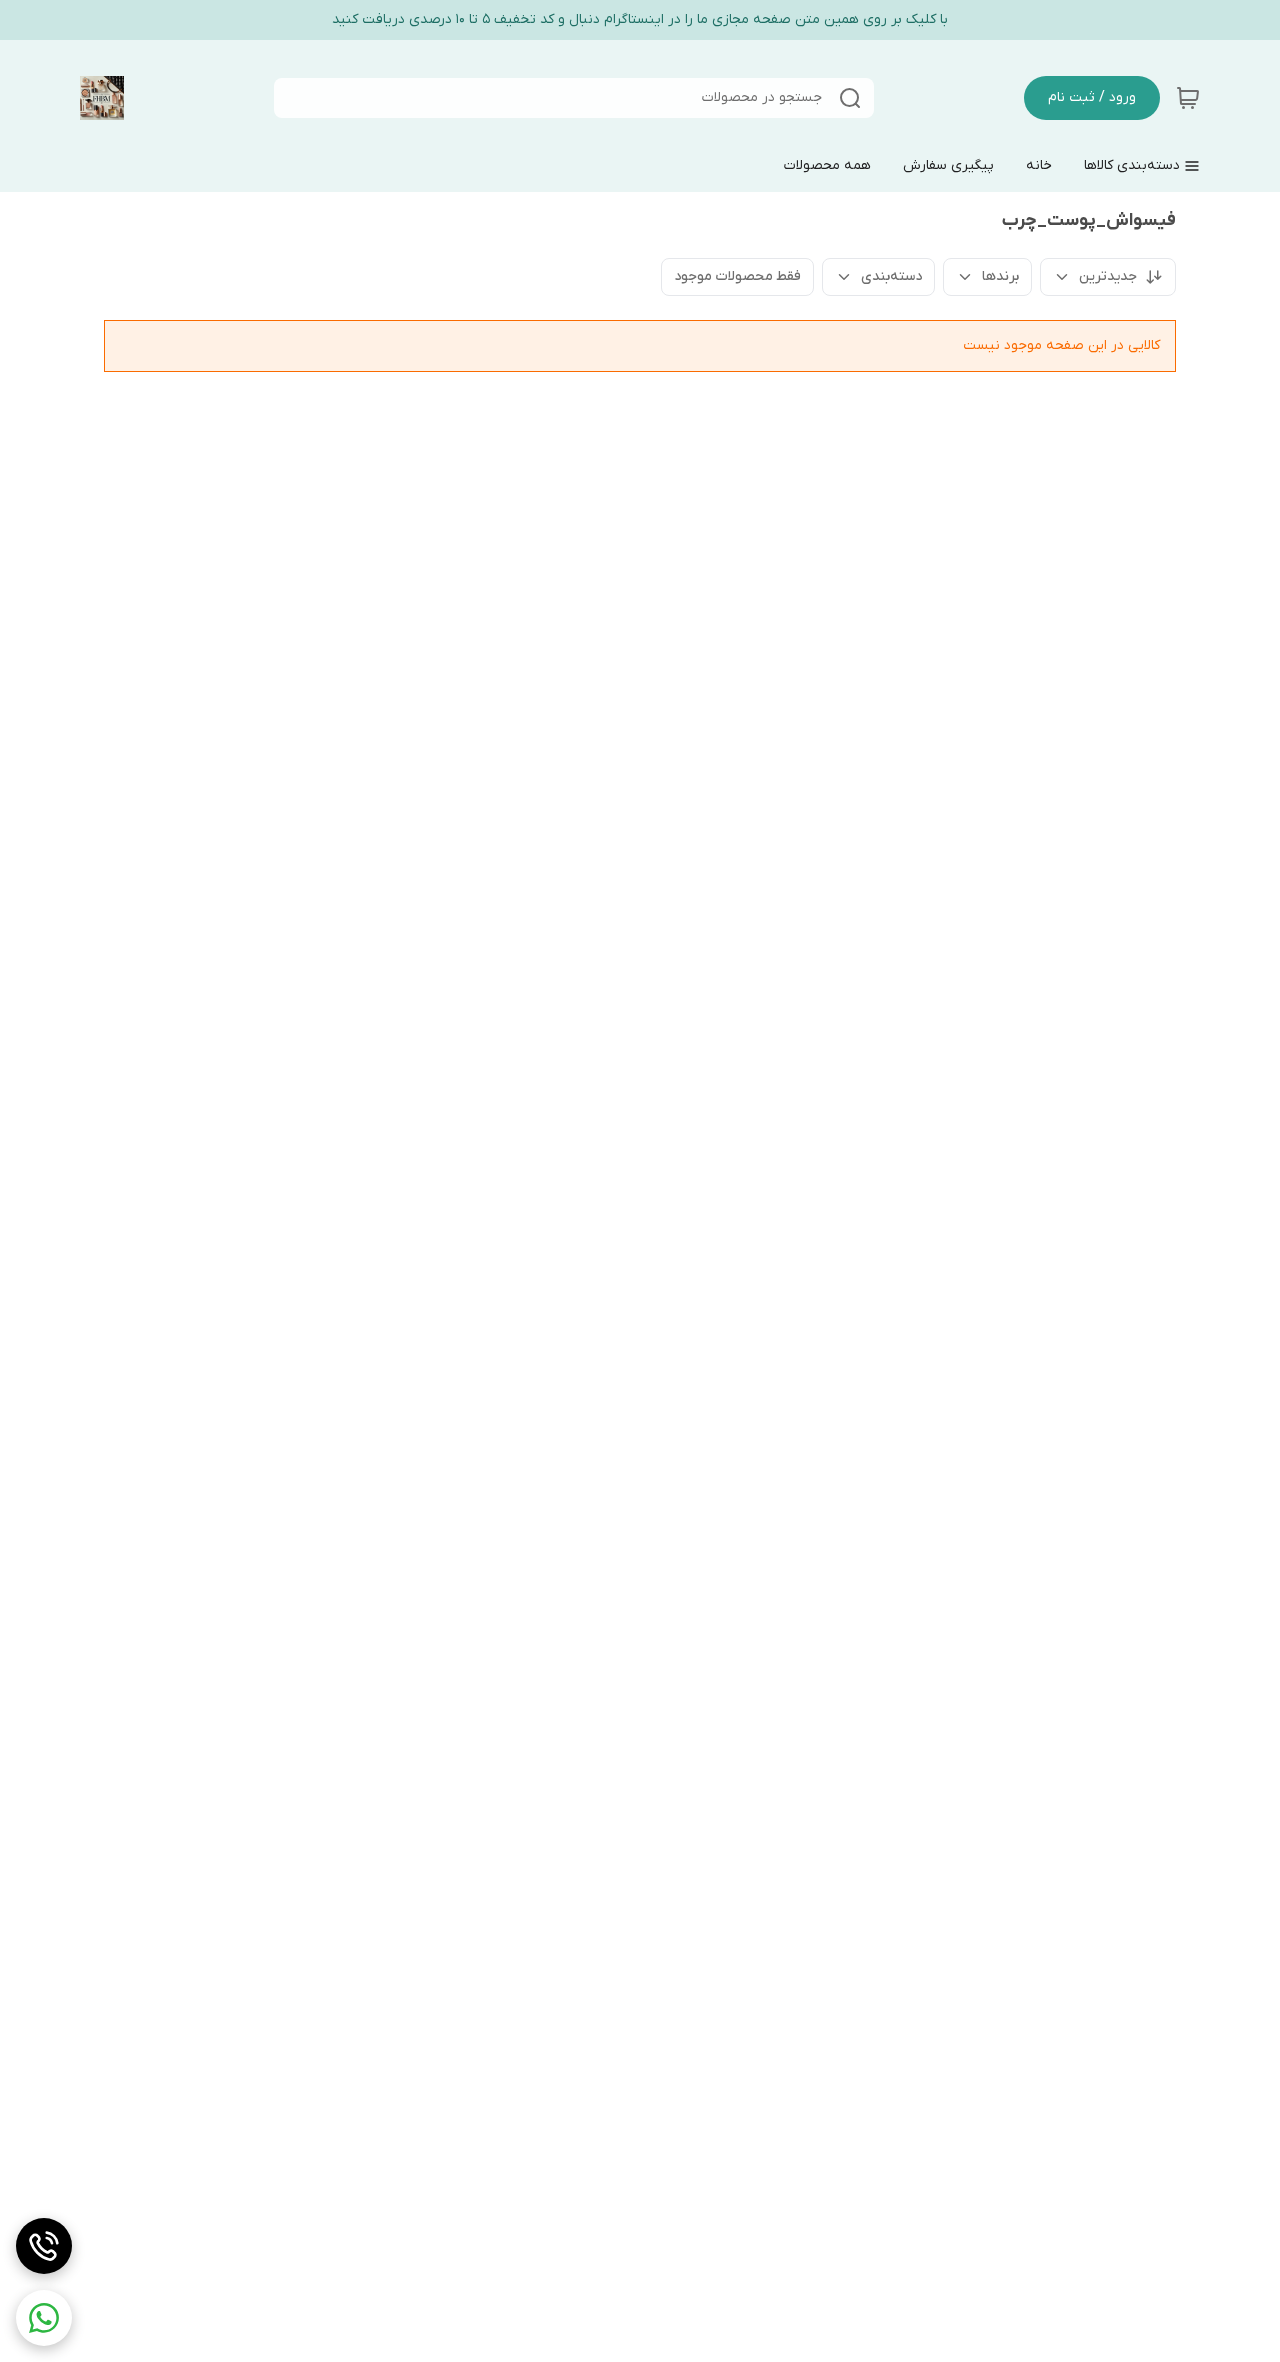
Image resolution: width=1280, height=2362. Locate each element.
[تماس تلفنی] (44, 2246)
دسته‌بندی (891, 276)
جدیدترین (1108, 276)
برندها (1000, 276)
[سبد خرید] (1188, 98)
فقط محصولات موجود (737, 276)
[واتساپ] (44, 2318)
